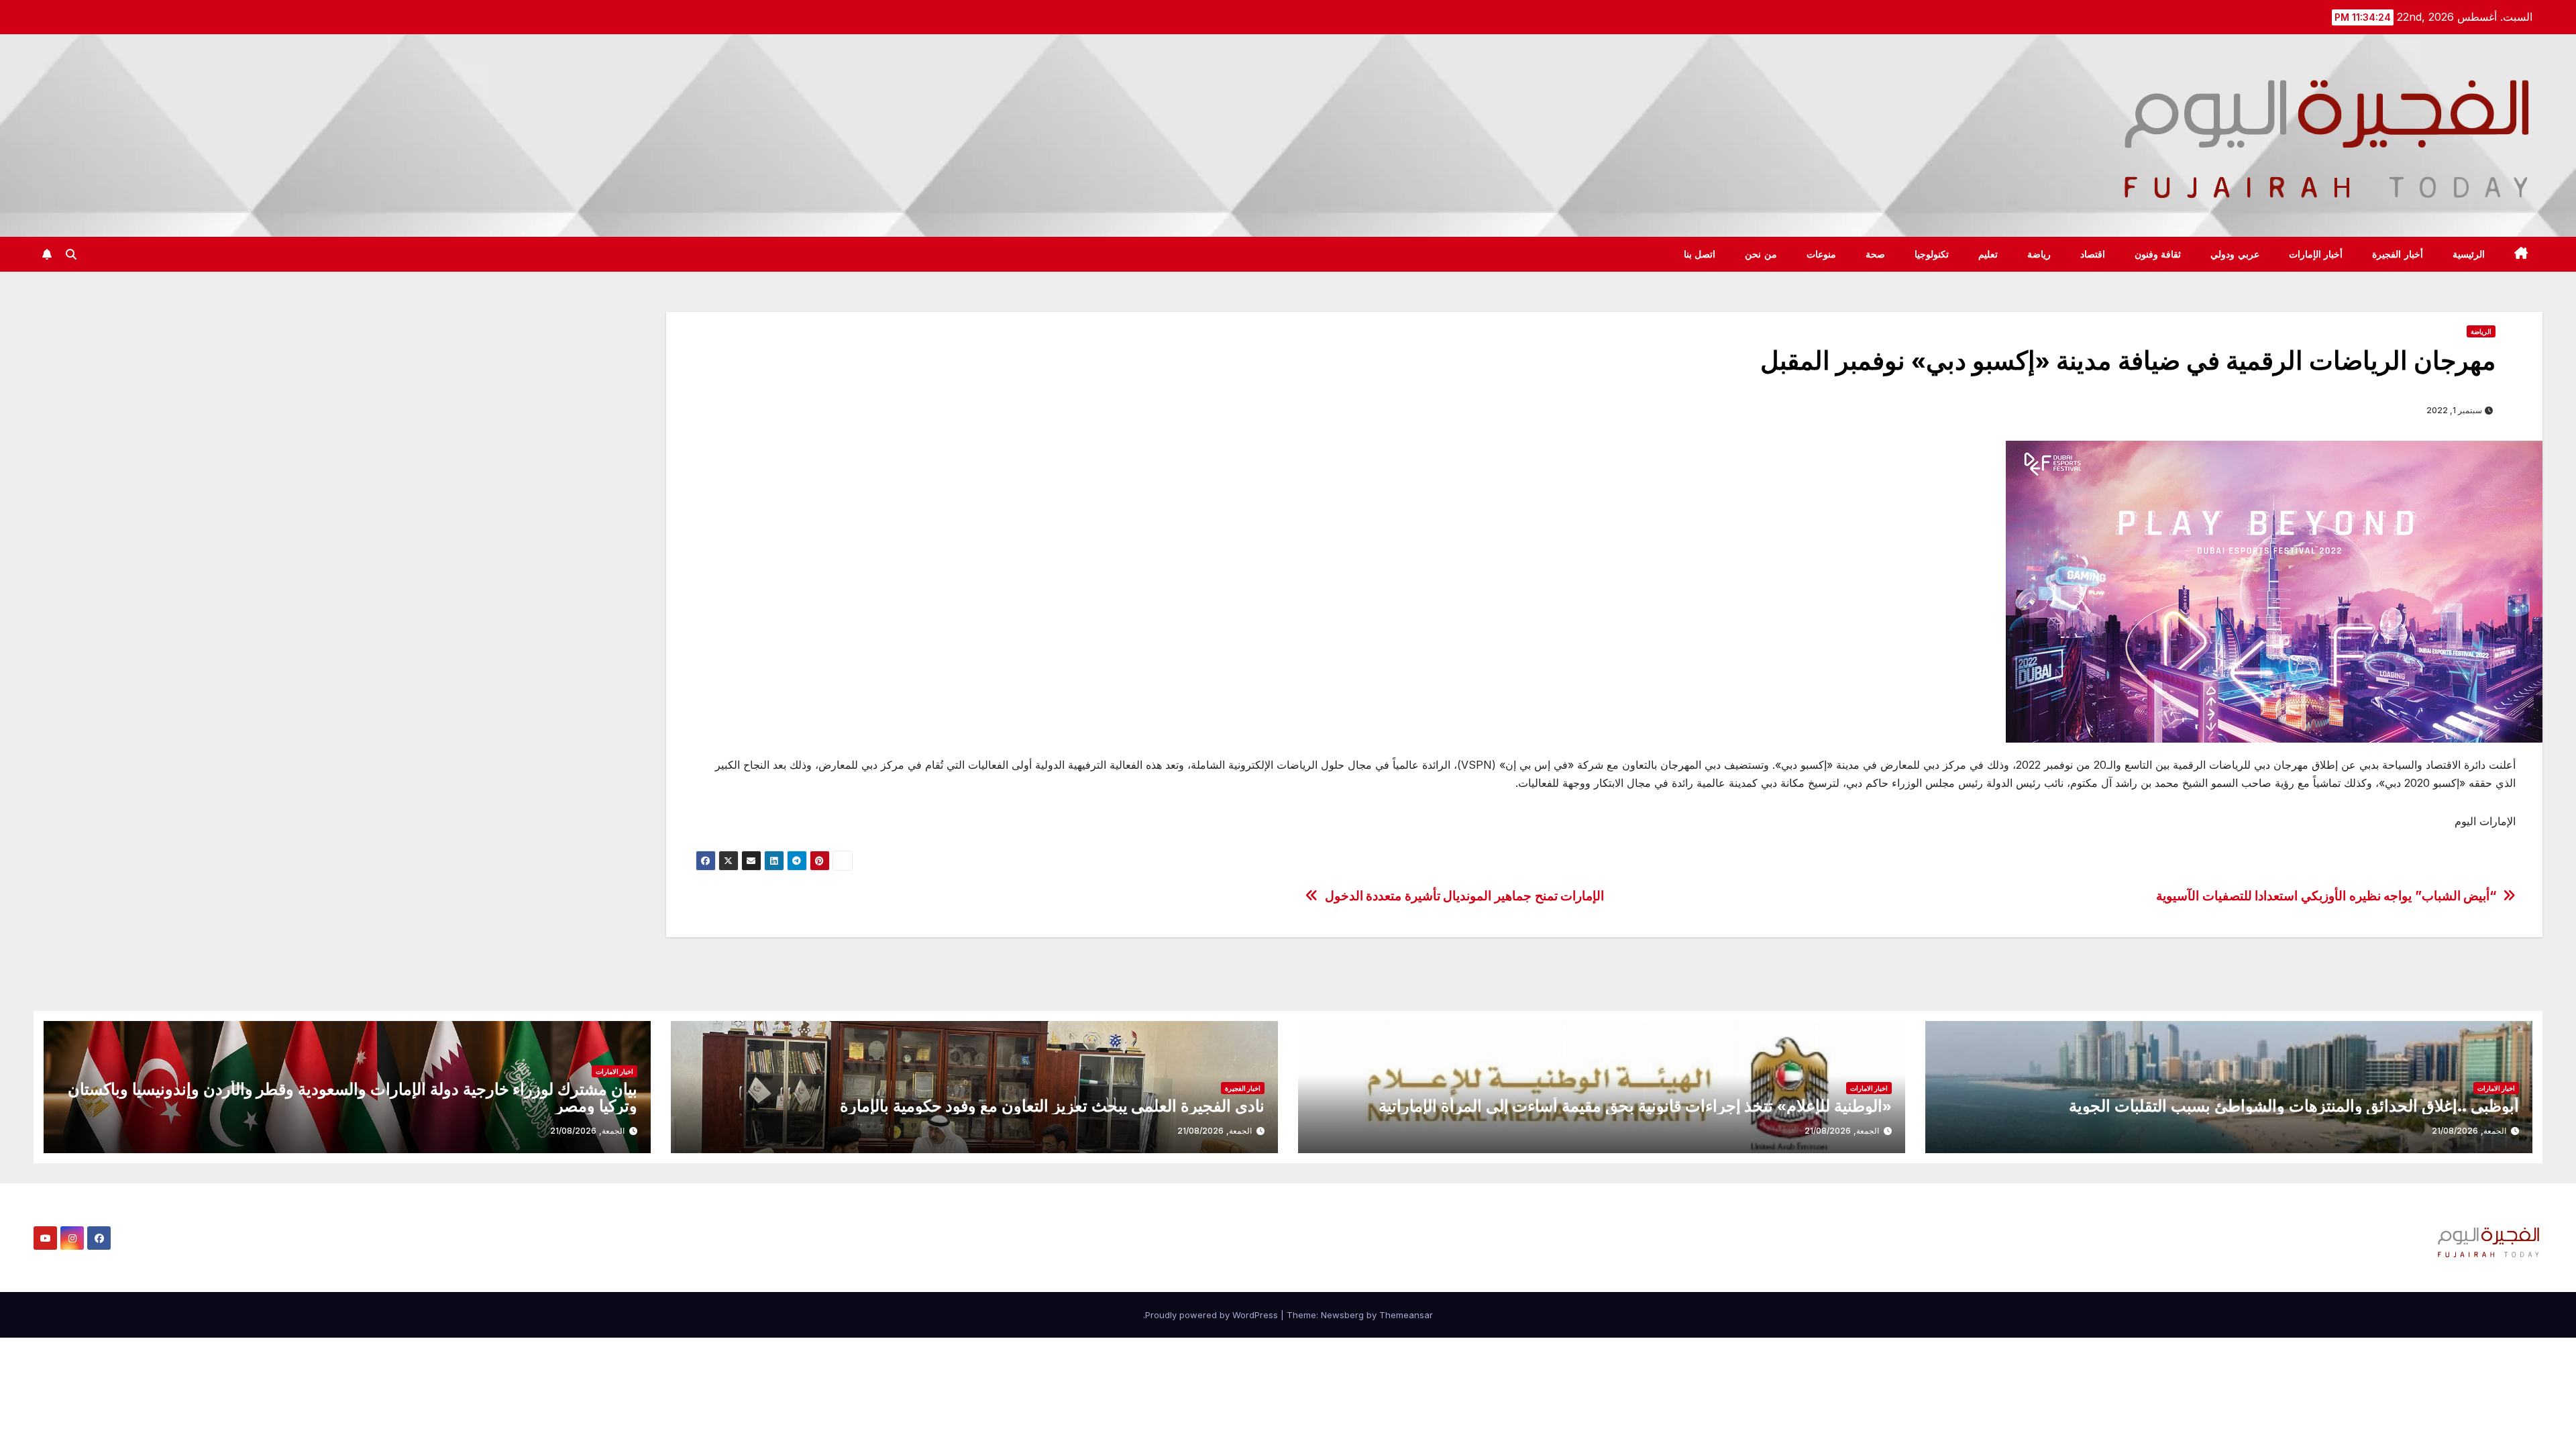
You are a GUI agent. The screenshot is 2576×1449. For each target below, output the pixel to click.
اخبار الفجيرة (1243, 1088)
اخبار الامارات (2496, 1088)
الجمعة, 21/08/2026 (2469, 1131)
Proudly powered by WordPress (1213, 1315)
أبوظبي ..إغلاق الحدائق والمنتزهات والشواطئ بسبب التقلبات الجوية (2294, 1106)
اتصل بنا (1700, 254)
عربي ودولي (2235, 254)
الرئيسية (2469, 254)
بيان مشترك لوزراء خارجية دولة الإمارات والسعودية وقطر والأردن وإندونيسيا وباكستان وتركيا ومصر (353, 1097)
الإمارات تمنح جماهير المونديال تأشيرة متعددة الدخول (1465, 896)
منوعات (1821, 254)
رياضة (2039, 254)
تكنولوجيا (1932, 254)
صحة (1875, 254)
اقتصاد (2093, 254)
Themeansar (1406, 1315)
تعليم (1988, 254)
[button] (71, 254)
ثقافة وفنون (2158, 254)
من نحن (1761, 254)
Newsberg (1342, 1315)
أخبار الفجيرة (2398, 254)
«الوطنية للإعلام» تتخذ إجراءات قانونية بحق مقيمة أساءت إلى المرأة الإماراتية (1635, 1106)
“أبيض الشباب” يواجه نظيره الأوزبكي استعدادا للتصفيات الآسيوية (2326, 896)
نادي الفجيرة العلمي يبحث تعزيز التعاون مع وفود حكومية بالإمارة (1052, 1106)
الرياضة (2481, 331)
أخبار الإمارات (2316, 254)
